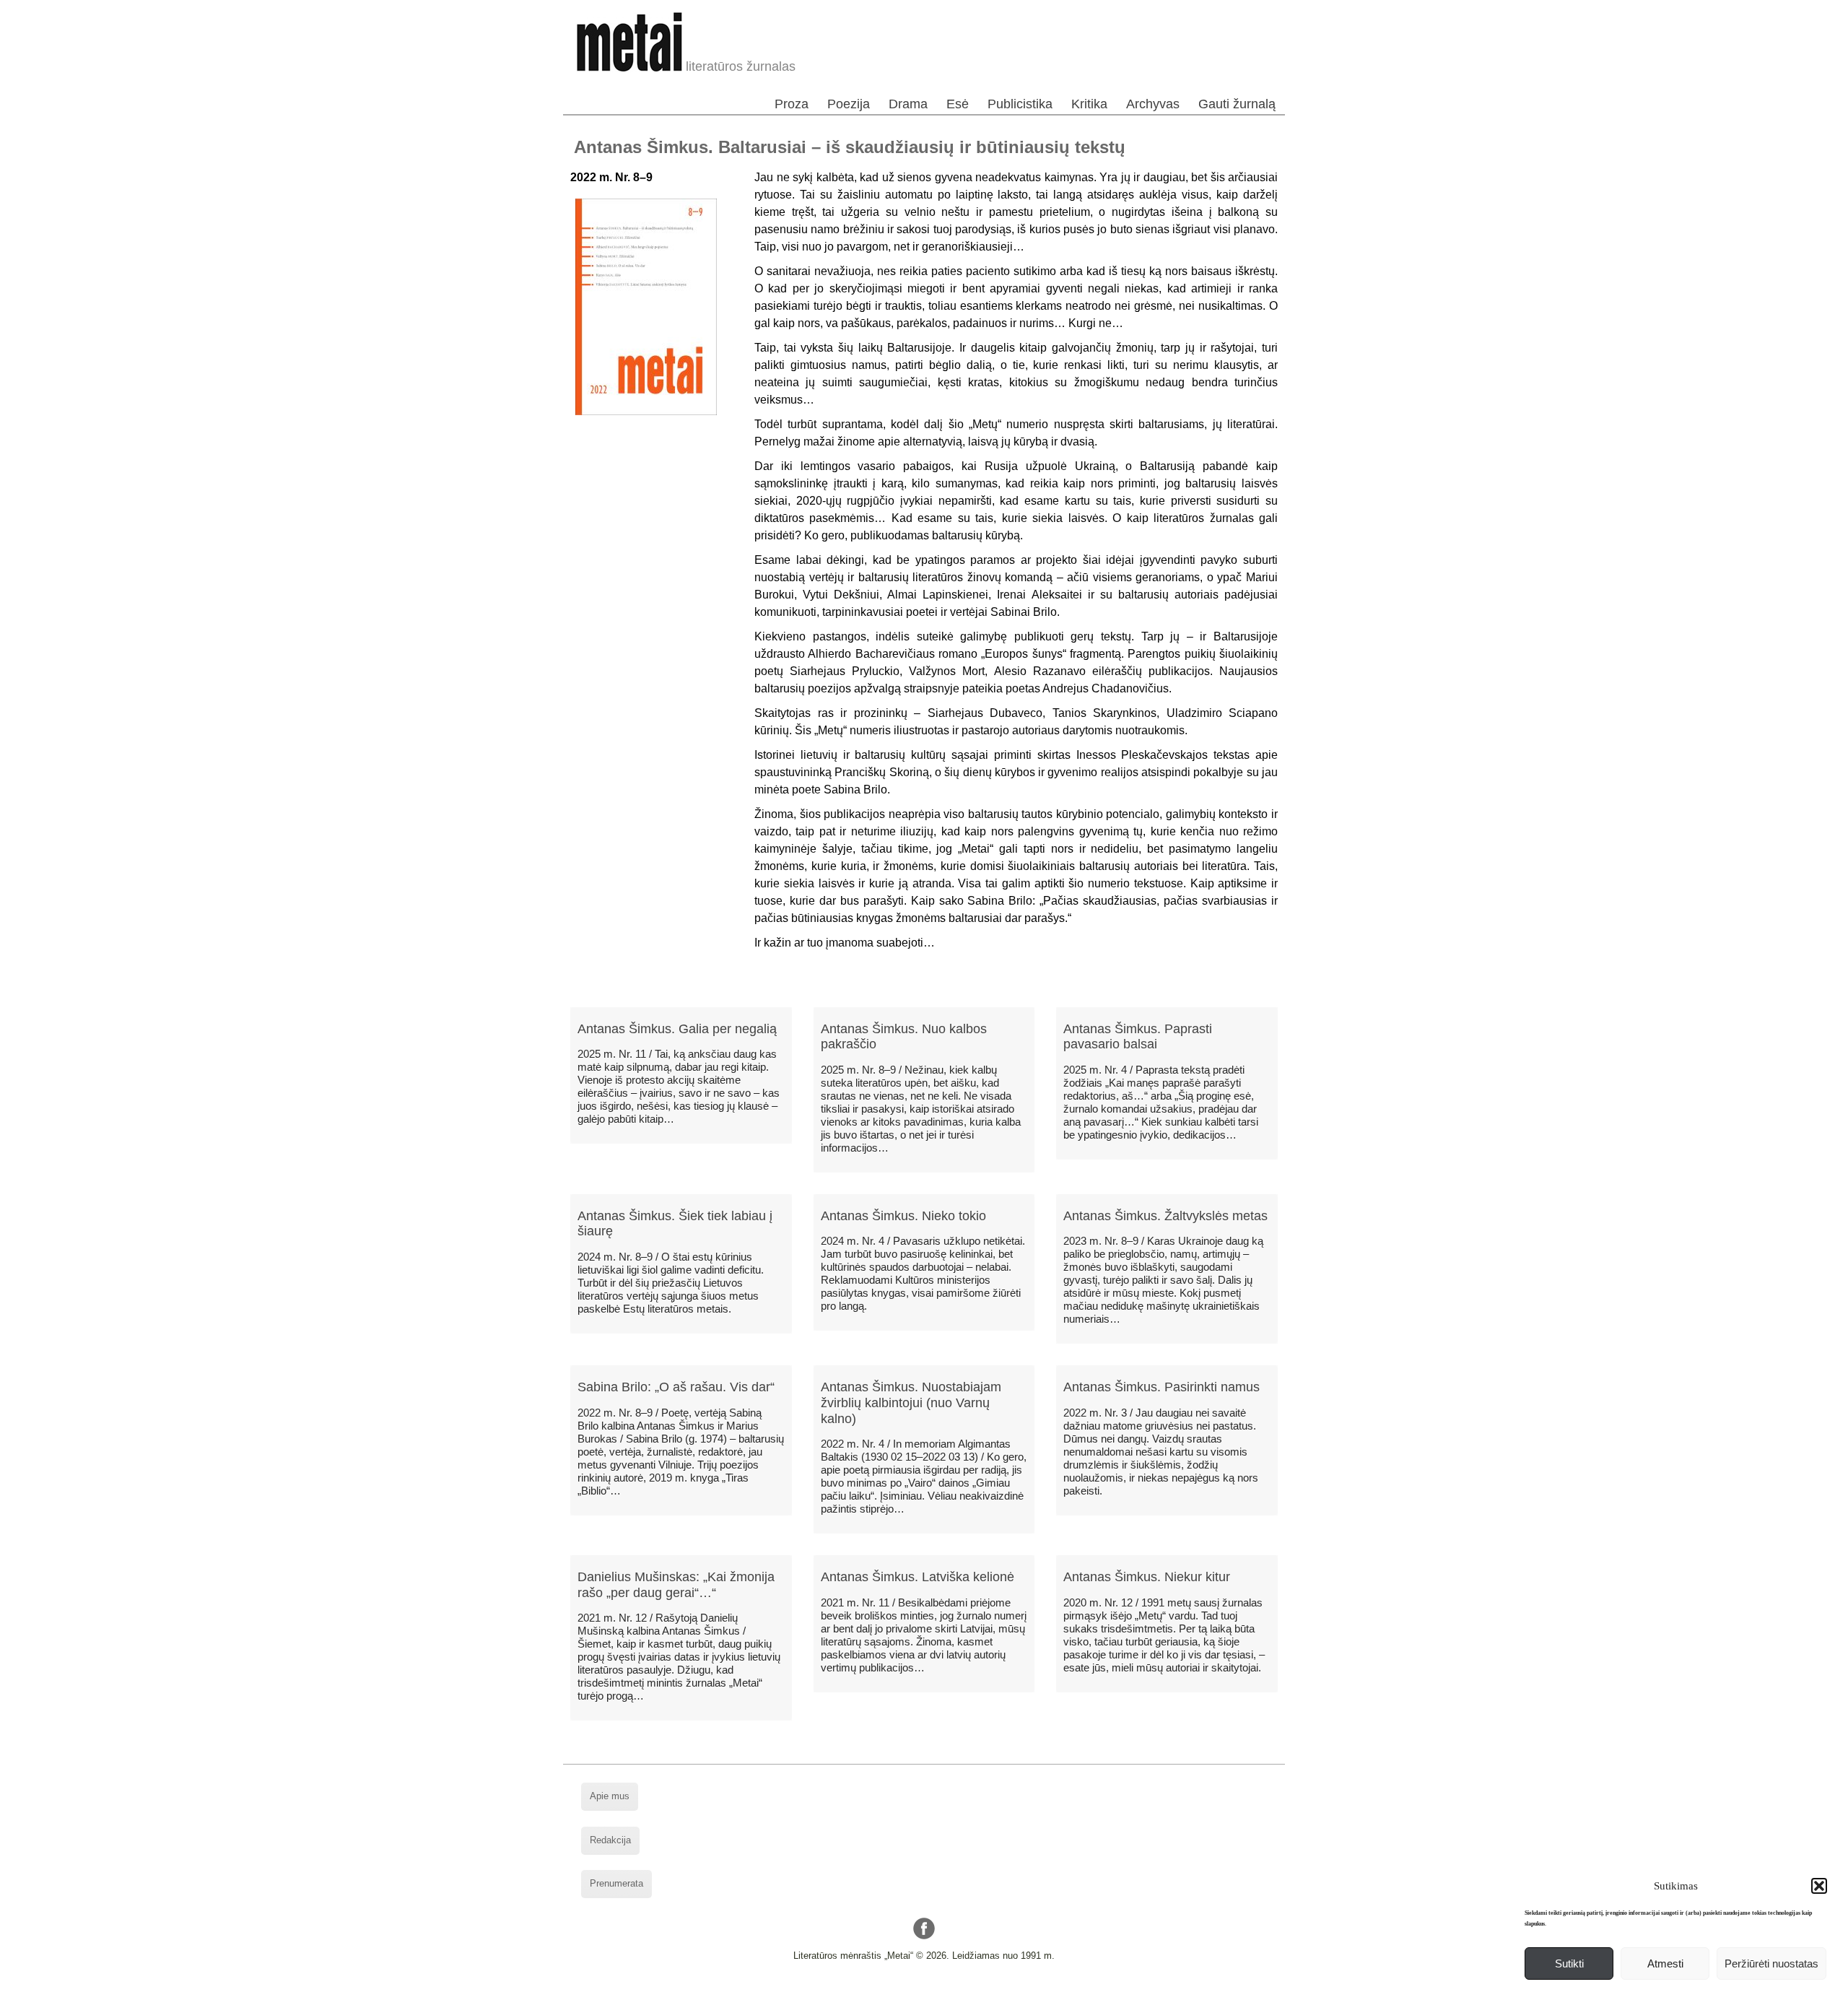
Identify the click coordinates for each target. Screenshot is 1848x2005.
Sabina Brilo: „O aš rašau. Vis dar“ (676, 1387)
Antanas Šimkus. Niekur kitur (1147, 1577)
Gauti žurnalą (1237, 104)
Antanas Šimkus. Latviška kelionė (918, 1577)
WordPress (869, 1994)
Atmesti (1665, 1963)
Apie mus (610, 1796)
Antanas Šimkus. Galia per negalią (677, 1029)
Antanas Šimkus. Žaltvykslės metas (1165, 1216)
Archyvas (1153, 104)
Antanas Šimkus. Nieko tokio (903, 1216)
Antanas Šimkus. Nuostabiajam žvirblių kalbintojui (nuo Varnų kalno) (911, 1402)
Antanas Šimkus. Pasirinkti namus (1161, 1387)
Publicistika (1020, 104)
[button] (1819, 1886)
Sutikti (1569, 1963)
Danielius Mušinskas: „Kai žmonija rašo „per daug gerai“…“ (676, 1585)
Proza (792, 104)
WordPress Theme (935, 1994)
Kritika (1089, 104)
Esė (958, 104)
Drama (908, 104)
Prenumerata (616, 1883)
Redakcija (610, 1840)
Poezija (849, 104)
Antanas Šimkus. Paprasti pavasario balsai (1138, 1037)
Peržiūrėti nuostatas (1771, 1963)
